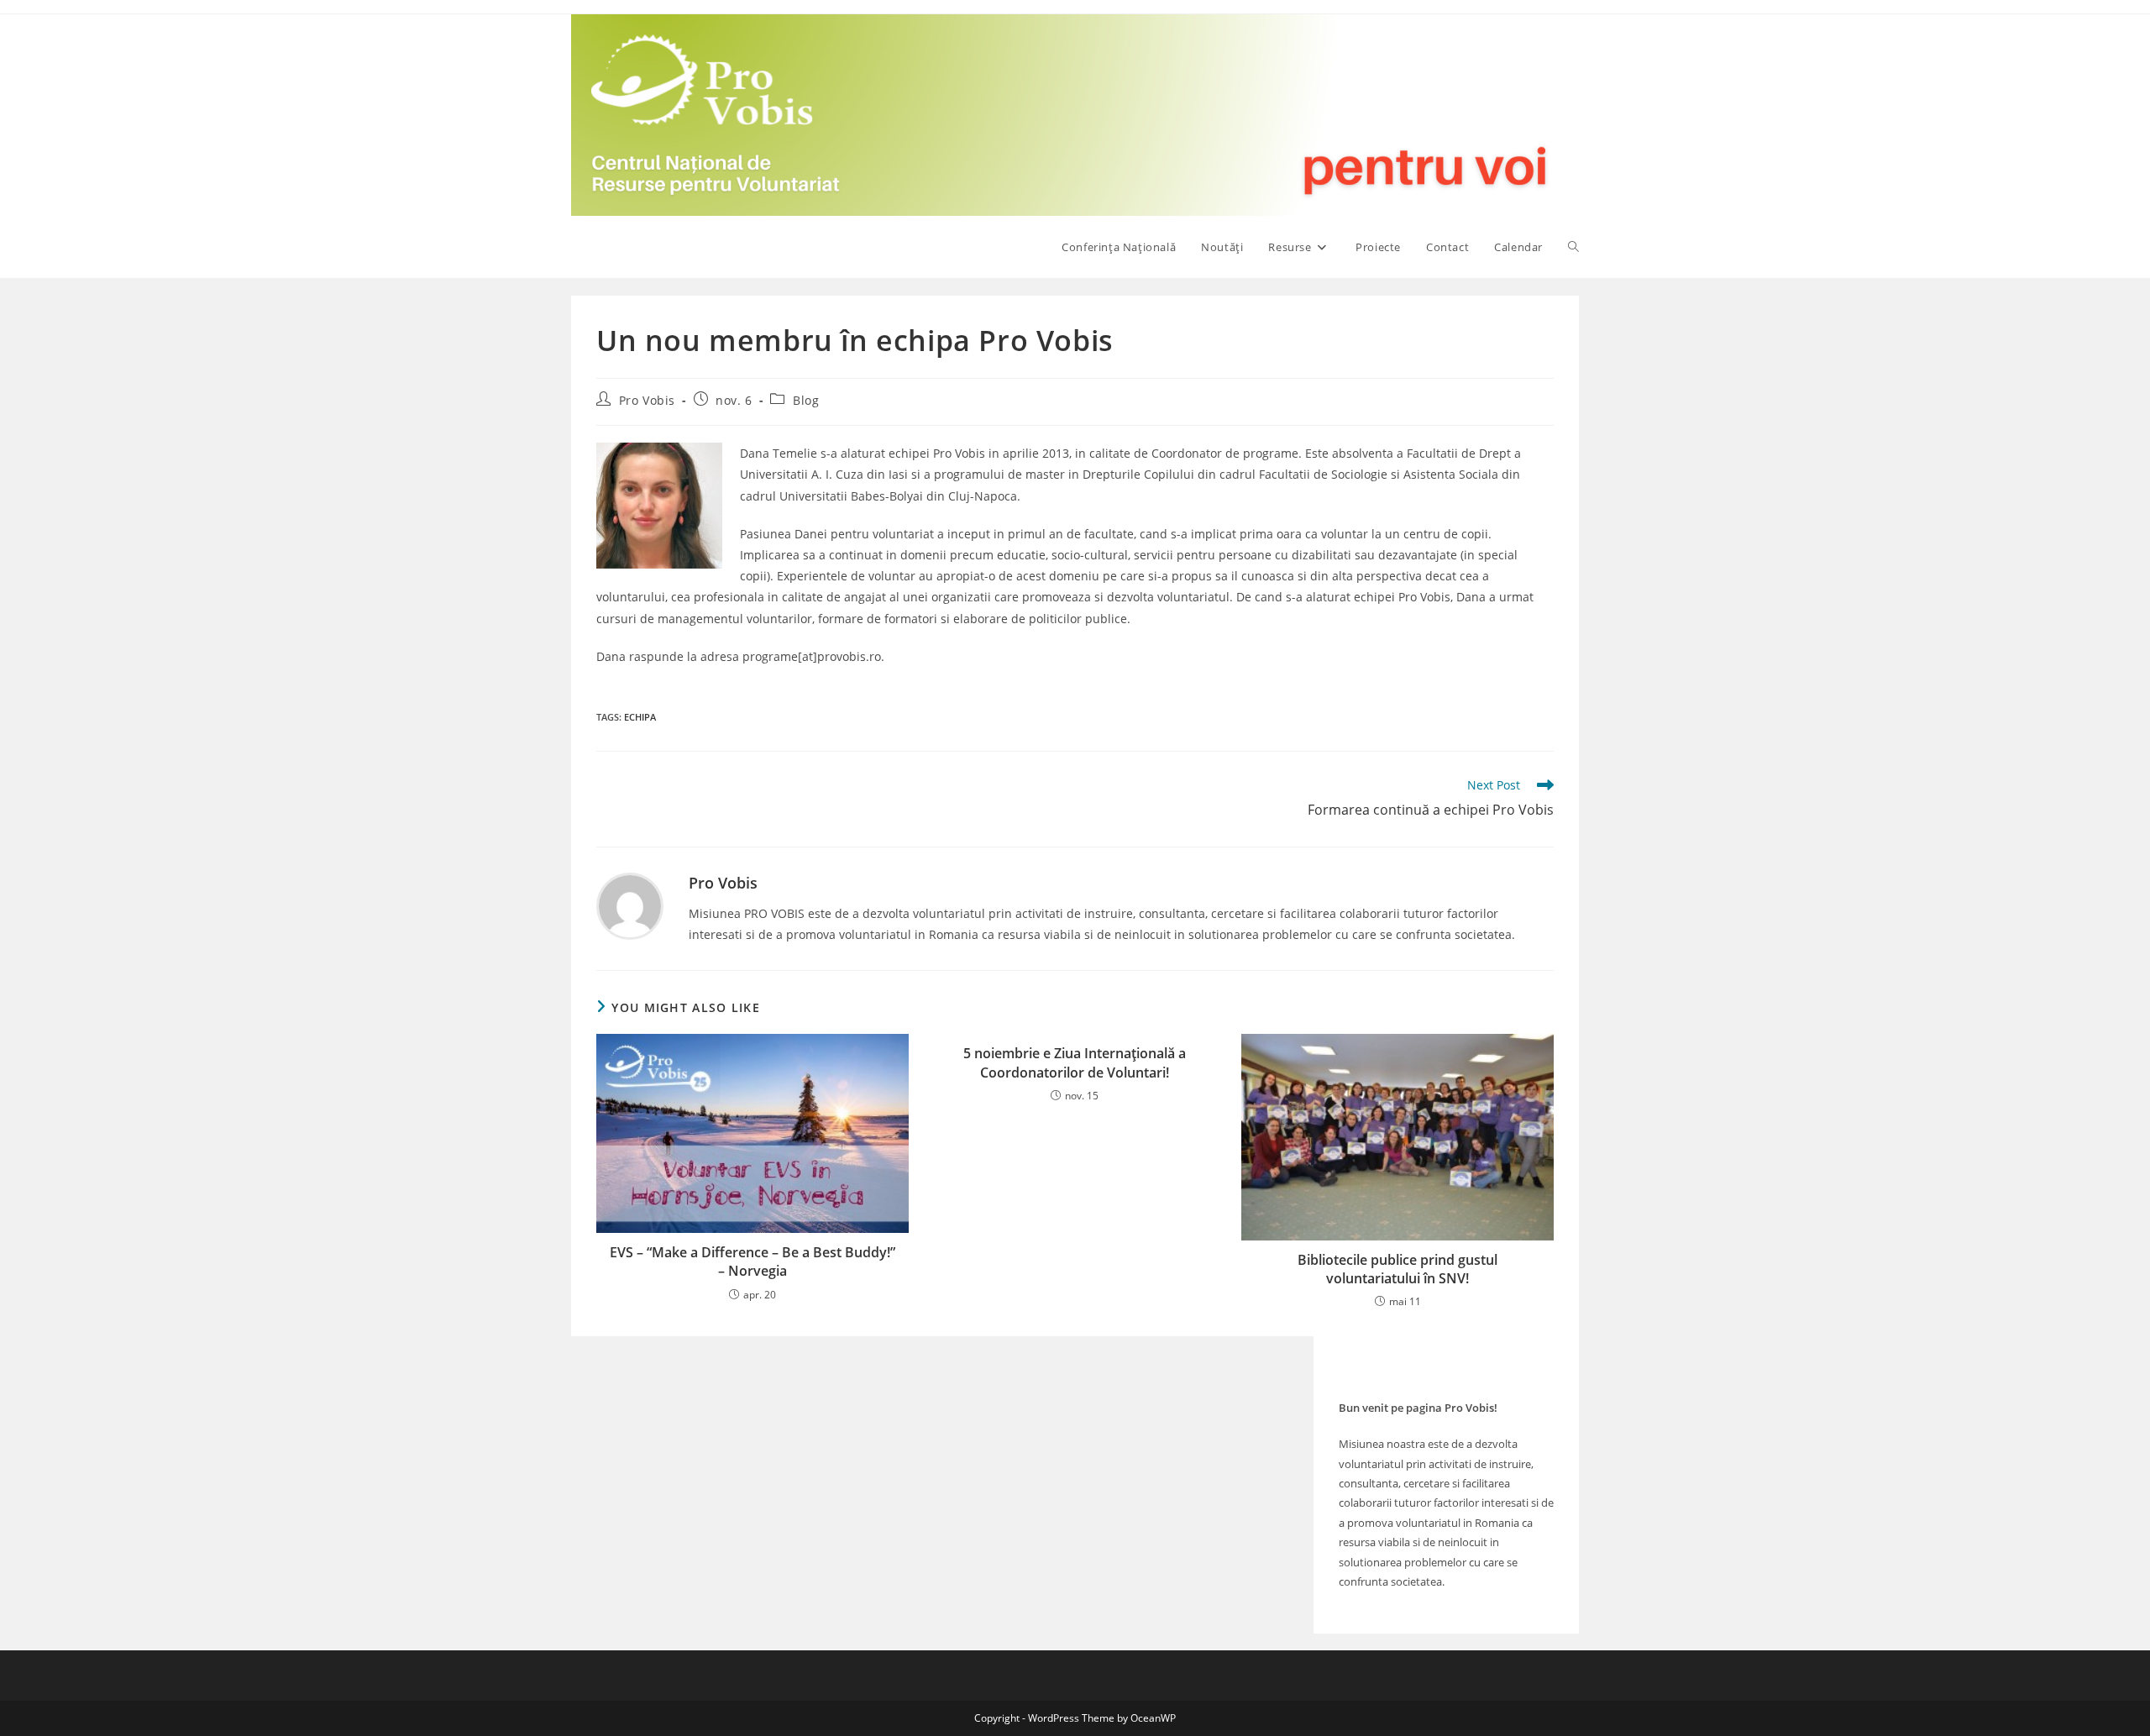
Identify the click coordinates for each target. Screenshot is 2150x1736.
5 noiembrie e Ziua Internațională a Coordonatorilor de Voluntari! (1075, 1062)
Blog (806, 400)
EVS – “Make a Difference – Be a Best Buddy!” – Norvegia (752, 1261)
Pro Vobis (647, 400)
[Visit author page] (630, 905)
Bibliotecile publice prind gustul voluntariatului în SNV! (1397, 1269)
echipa (640, 717)
